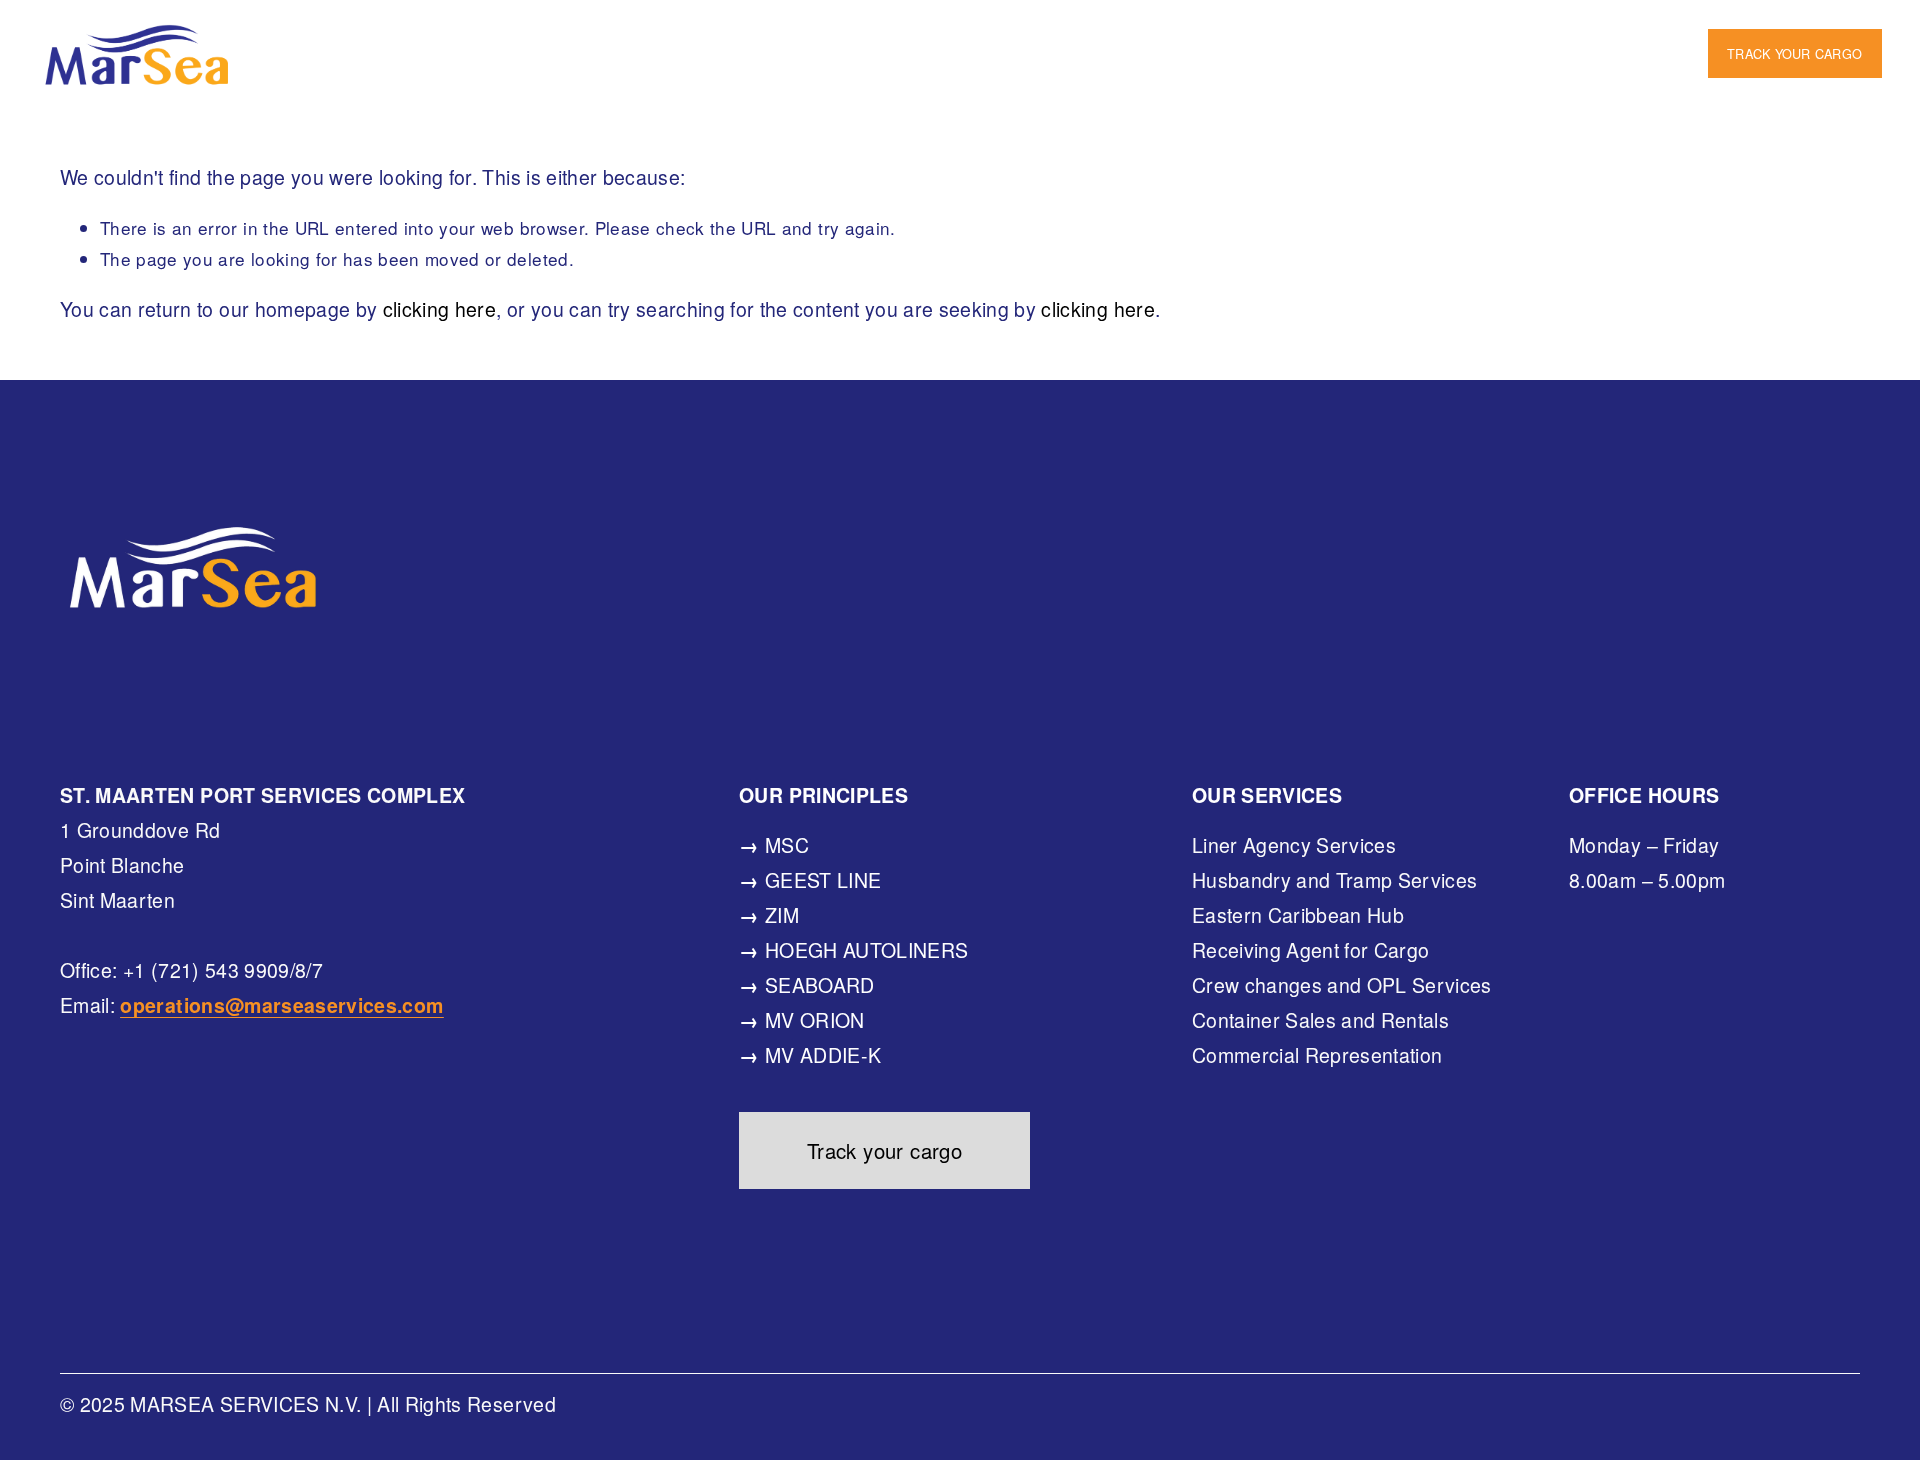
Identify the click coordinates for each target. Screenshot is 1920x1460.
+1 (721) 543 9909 (1281, 69)
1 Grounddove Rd (993, 35)
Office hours (1450, 35)
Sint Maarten (1309, 35)
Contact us (1122, 69)
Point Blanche (1161, 35)
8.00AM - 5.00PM (969, 69)
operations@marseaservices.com (1533, 69)
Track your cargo (885, 1150)
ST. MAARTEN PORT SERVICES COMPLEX (710, 35)
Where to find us (431, 35)
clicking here (439, 309)
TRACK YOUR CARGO (1794, 53)
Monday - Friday (1605, 35)
